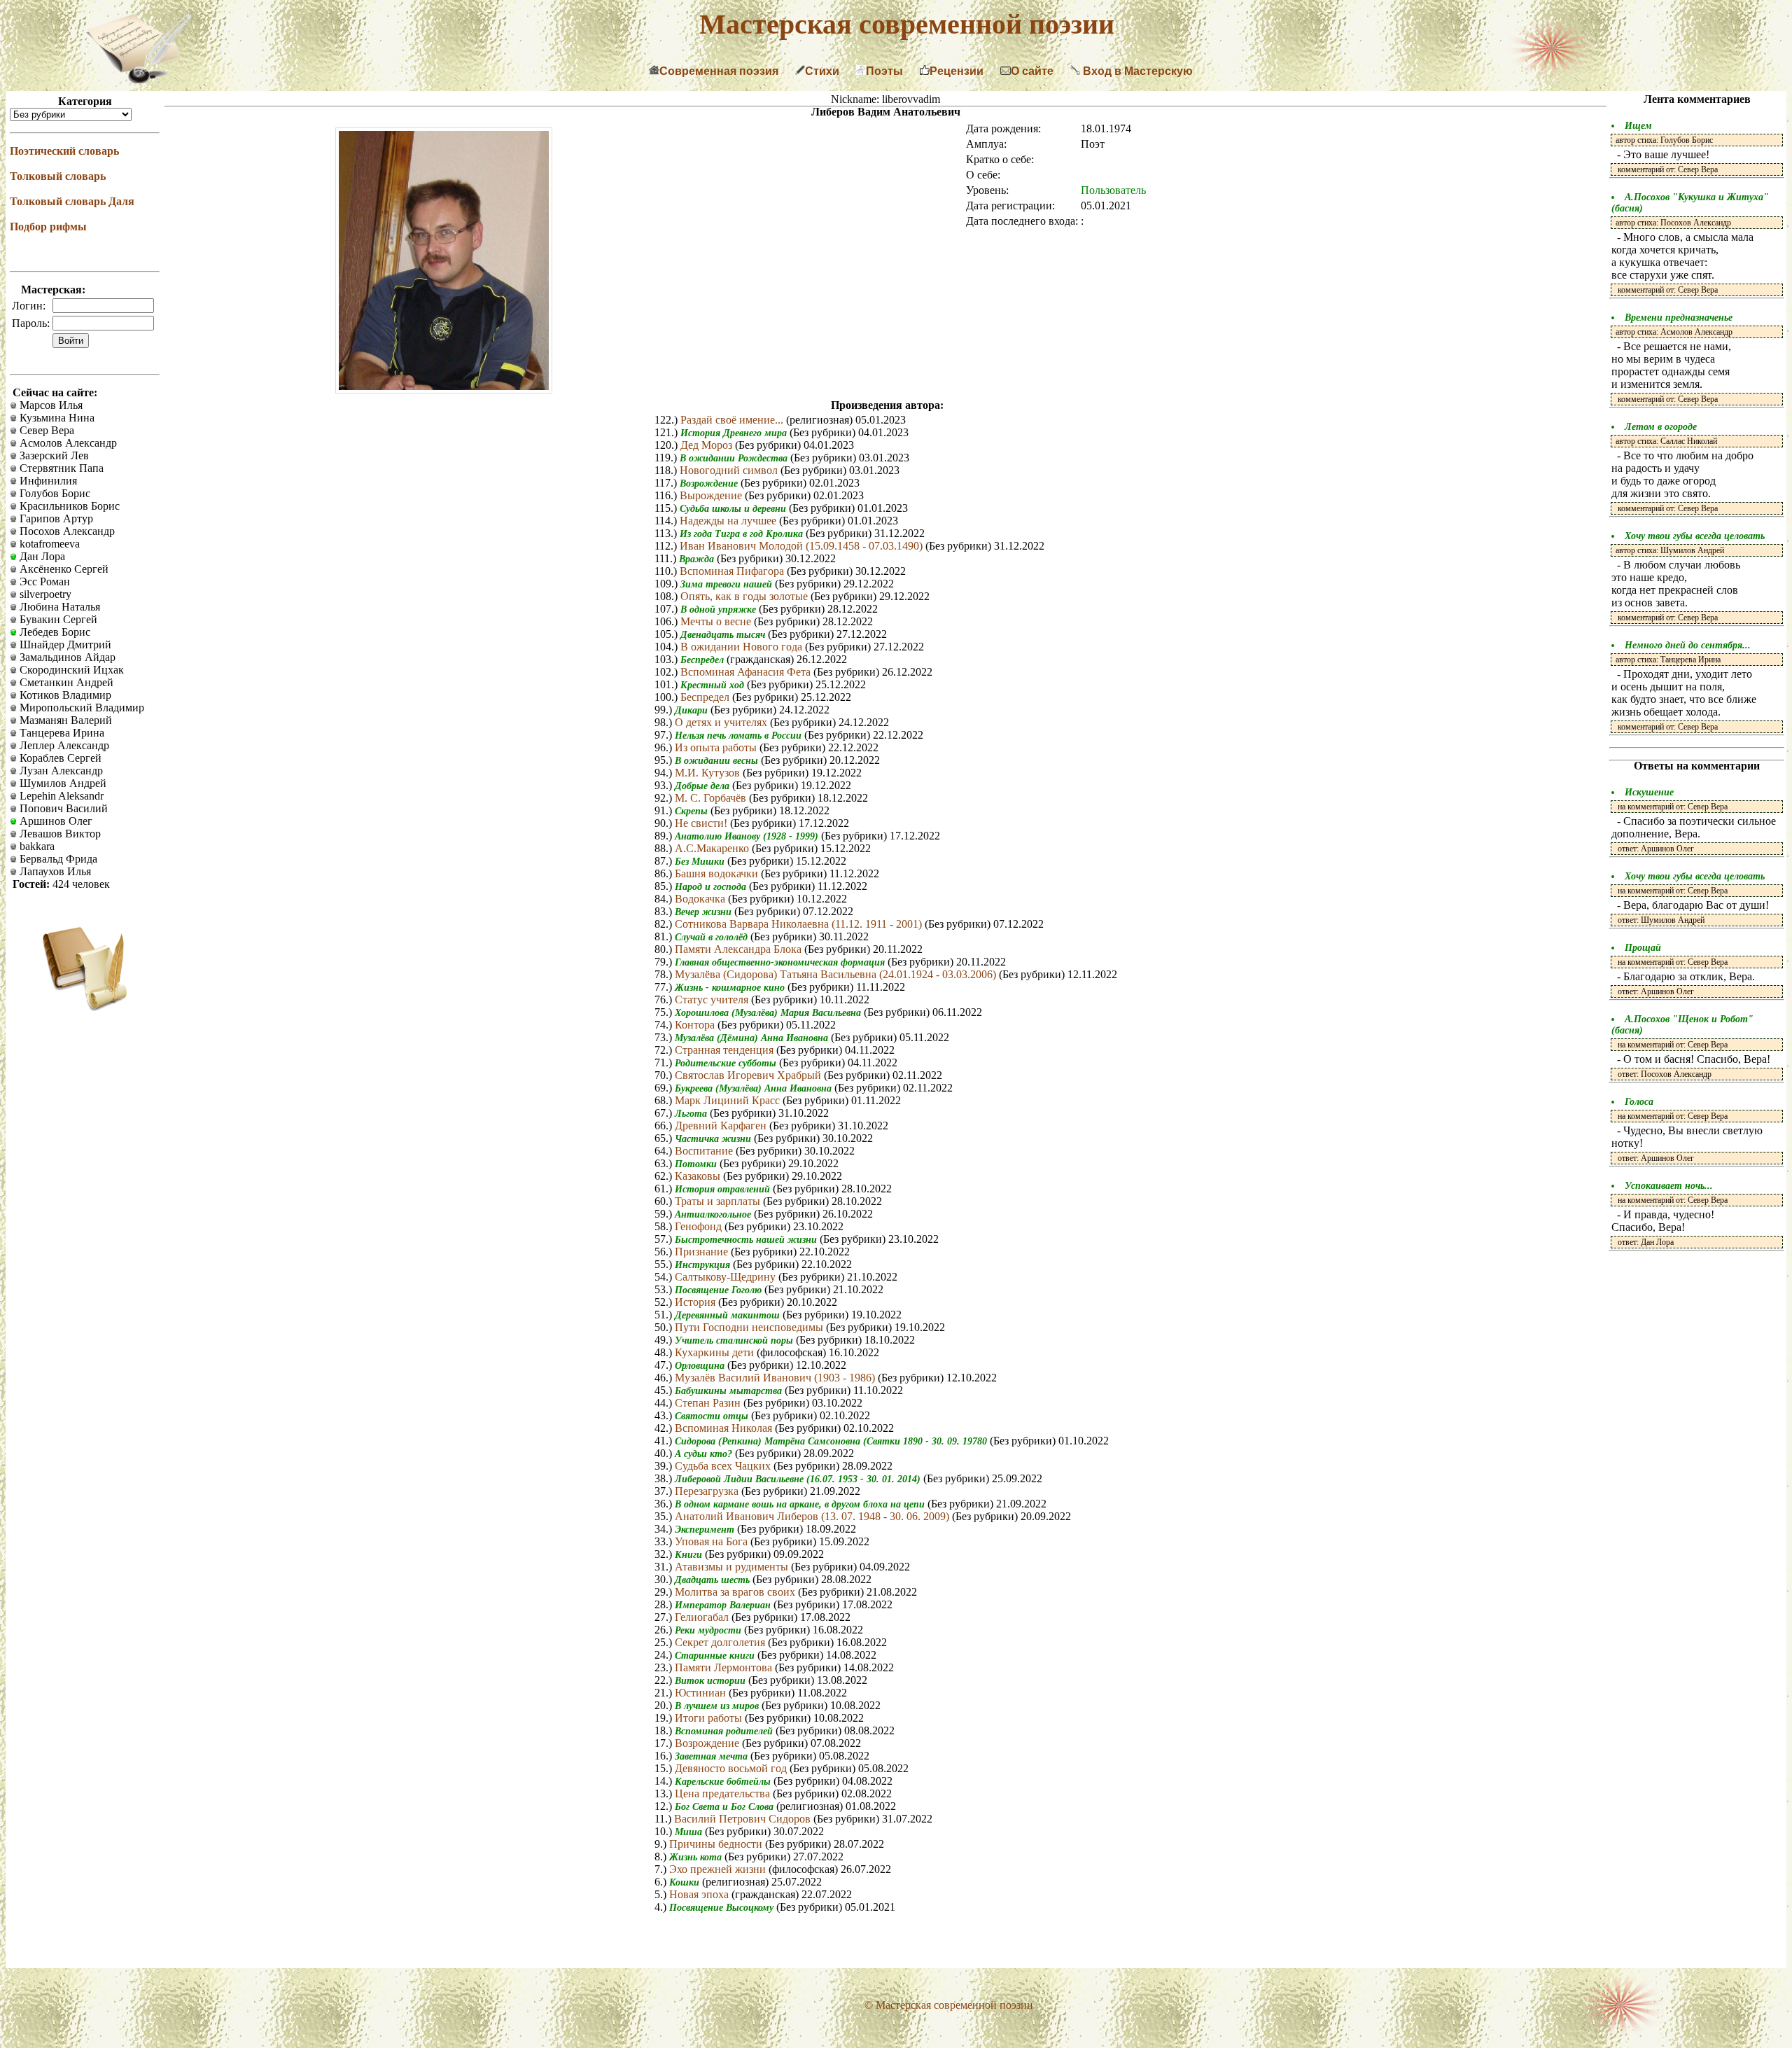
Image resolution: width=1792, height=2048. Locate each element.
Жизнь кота (697, 1857)
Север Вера (45, 430)
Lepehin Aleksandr (60, 796)
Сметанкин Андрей (65, 682)
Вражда (698, 559)
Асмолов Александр (67, 443)
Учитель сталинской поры (735, 1340)
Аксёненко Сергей (63, 569)
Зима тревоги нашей (728, 584)
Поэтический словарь (64, 151)
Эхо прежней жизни (719, 1869)
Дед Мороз (708, 445)
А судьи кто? (705, 1454)
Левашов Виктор (59, 834)
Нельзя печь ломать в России (740, 736)
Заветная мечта (713, 1756)
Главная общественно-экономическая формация (781, 962)
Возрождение (710, 483)
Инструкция (704, 1265)
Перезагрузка (708, 1491)
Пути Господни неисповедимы (750, 1327)
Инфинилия (47, 481)
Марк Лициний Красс (729, 1100)
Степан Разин (709, 1403)
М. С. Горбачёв (712, 798)
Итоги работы (710, 1718)
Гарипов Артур (55, 518)
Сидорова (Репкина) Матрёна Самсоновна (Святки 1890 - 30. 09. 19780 (832, 1441)
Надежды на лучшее (729, 521)
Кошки (686, 1882)
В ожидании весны (718, 761)
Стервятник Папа (60, 468)
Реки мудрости (709, 1630)
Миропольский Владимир (80, 708)
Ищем (1638, 126)
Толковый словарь (58, 176)
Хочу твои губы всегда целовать (1695, 536)
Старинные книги (716, 1656)
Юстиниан (702, 1693)
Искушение (1649, 792)
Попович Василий (62, 808)
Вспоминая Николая (725, 1428)
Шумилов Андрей (62, 783)
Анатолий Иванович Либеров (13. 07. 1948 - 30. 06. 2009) (813, 1516)
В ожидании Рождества (735, 458)
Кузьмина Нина (56, 418)
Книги (690, 1555)
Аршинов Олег (55, 821)
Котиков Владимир (64, 695)
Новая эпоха (700, 1894)
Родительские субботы (727, 1063)
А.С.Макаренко (713, 848)
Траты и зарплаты (719, 1201)
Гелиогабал (703, 1617)
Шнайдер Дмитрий (64, 645)
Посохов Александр (66, 531)
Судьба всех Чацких (724, 1466)
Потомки (697, 1164)
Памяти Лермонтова (725, 1667)
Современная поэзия (719, 71)
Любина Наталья (58, 607)
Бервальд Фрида (57, 859)
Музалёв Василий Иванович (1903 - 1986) (776, 1378)
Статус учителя (713, 999)
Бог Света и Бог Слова (726, 1807)
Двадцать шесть (714, 1580)
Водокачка (701, 899)
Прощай (1643, 948)
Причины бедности (717, 1844)
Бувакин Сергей (57, 619)
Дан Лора (41, 556)
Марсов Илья (50, 405)
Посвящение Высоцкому (723, 1908)
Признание (703, 1252)
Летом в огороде (1661, 427)
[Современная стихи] (139, 79)
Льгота (692, 1114)
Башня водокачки (718, 873)
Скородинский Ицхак (70, 670)
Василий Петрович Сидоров (744, 1819)
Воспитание (705, 1151)
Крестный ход (714, 685)
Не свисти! (702, 823)
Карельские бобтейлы (724, 1782)
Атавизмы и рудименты (733, 1567)
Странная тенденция (726, 1050)
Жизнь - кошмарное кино (731, 988)
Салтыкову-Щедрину (727, 1277)
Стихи (822, 71)
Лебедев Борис (54, 632)
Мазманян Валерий (64, 720)
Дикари (693, 710)
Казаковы (699, 1176)
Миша (690, 1832)
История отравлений (724, 1189)
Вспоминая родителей (725, 1731)
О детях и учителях (722, 722)
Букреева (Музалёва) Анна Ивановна (755, 1088)
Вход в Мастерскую (1136, 71)
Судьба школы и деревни (734, 509)
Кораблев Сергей (59, 758)
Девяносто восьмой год (732, 1768)
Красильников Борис (68, 506)
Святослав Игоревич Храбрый (749, 1075)
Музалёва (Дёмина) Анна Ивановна (753, 1038)
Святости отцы (713, 1416)
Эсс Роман (43, 581)
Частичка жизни (714, 1139)
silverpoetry (44, 594)
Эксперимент (706, 1530)
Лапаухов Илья (54, 871)
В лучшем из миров (718, 1706)
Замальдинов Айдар (66, 657)
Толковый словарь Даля (72, 201)
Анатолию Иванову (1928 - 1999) (748, 836)
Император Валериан (724, 1605)
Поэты (884, 71)
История (696, 1302)
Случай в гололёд (713, 937)
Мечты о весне (717, 621)
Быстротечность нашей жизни (747, 1240)
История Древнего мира (735, 433)
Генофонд (700, 1226)
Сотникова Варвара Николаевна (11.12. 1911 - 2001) (800, 924)
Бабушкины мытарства (730, 1391)
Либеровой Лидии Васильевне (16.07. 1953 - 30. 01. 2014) (799, 1479)
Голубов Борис (54, 493)
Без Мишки (701, 862)
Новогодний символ (730, 470)
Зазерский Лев (53, 455)
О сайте (1032, 71)
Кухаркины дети (716, 1352)
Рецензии (957, 71)
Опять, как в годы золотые (745, 596)
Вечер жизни (705, 912)
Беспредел (703, 660)
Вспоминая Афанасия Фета (747, 672)
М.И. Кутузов (709, 773)
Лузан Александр (60, 771)
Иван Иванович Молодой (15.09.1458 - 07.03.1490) (803, 546)
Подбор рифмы (48, 227)
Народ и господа (712, 887)
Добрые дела (703, 786)
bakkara (36, 846)
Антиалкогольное (714, 1214)
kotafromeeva (48, 544)
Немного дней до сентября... (1688, 645)
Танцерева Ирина (61, 733)
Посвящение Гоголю (720, 1290)
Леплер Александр (63, 745)
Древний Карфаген (722, 1126)
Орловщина (701, 1366)
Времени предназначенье (1679, 318)
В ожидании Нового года (743, 647)
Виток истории (712, 1681)
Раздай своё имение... (733, 420)
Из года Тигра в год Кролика (743, 534)
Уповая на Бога (713, 1541)
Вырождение (712, 495)
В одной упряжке (720, 609)
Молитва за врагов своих (736, 1592)
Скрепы (693, 811)
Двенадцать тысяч (724, 635)
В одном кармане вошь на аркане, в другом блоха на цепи (801, 1504)
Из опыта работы (717, 747)
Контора (696, 1025)
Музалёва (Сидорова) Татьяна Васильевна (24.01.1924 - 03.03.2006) (837, 974)
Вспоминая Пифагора (733, 571)
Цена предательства (724, 1793)
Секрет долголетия (721, 1642)
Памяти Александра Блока (740, 949)
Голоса (1639, 1102)
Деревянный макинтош (729, 1315)
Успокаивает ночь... (1669, 1186)
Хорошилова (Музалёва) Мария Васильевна (769, 1013)
